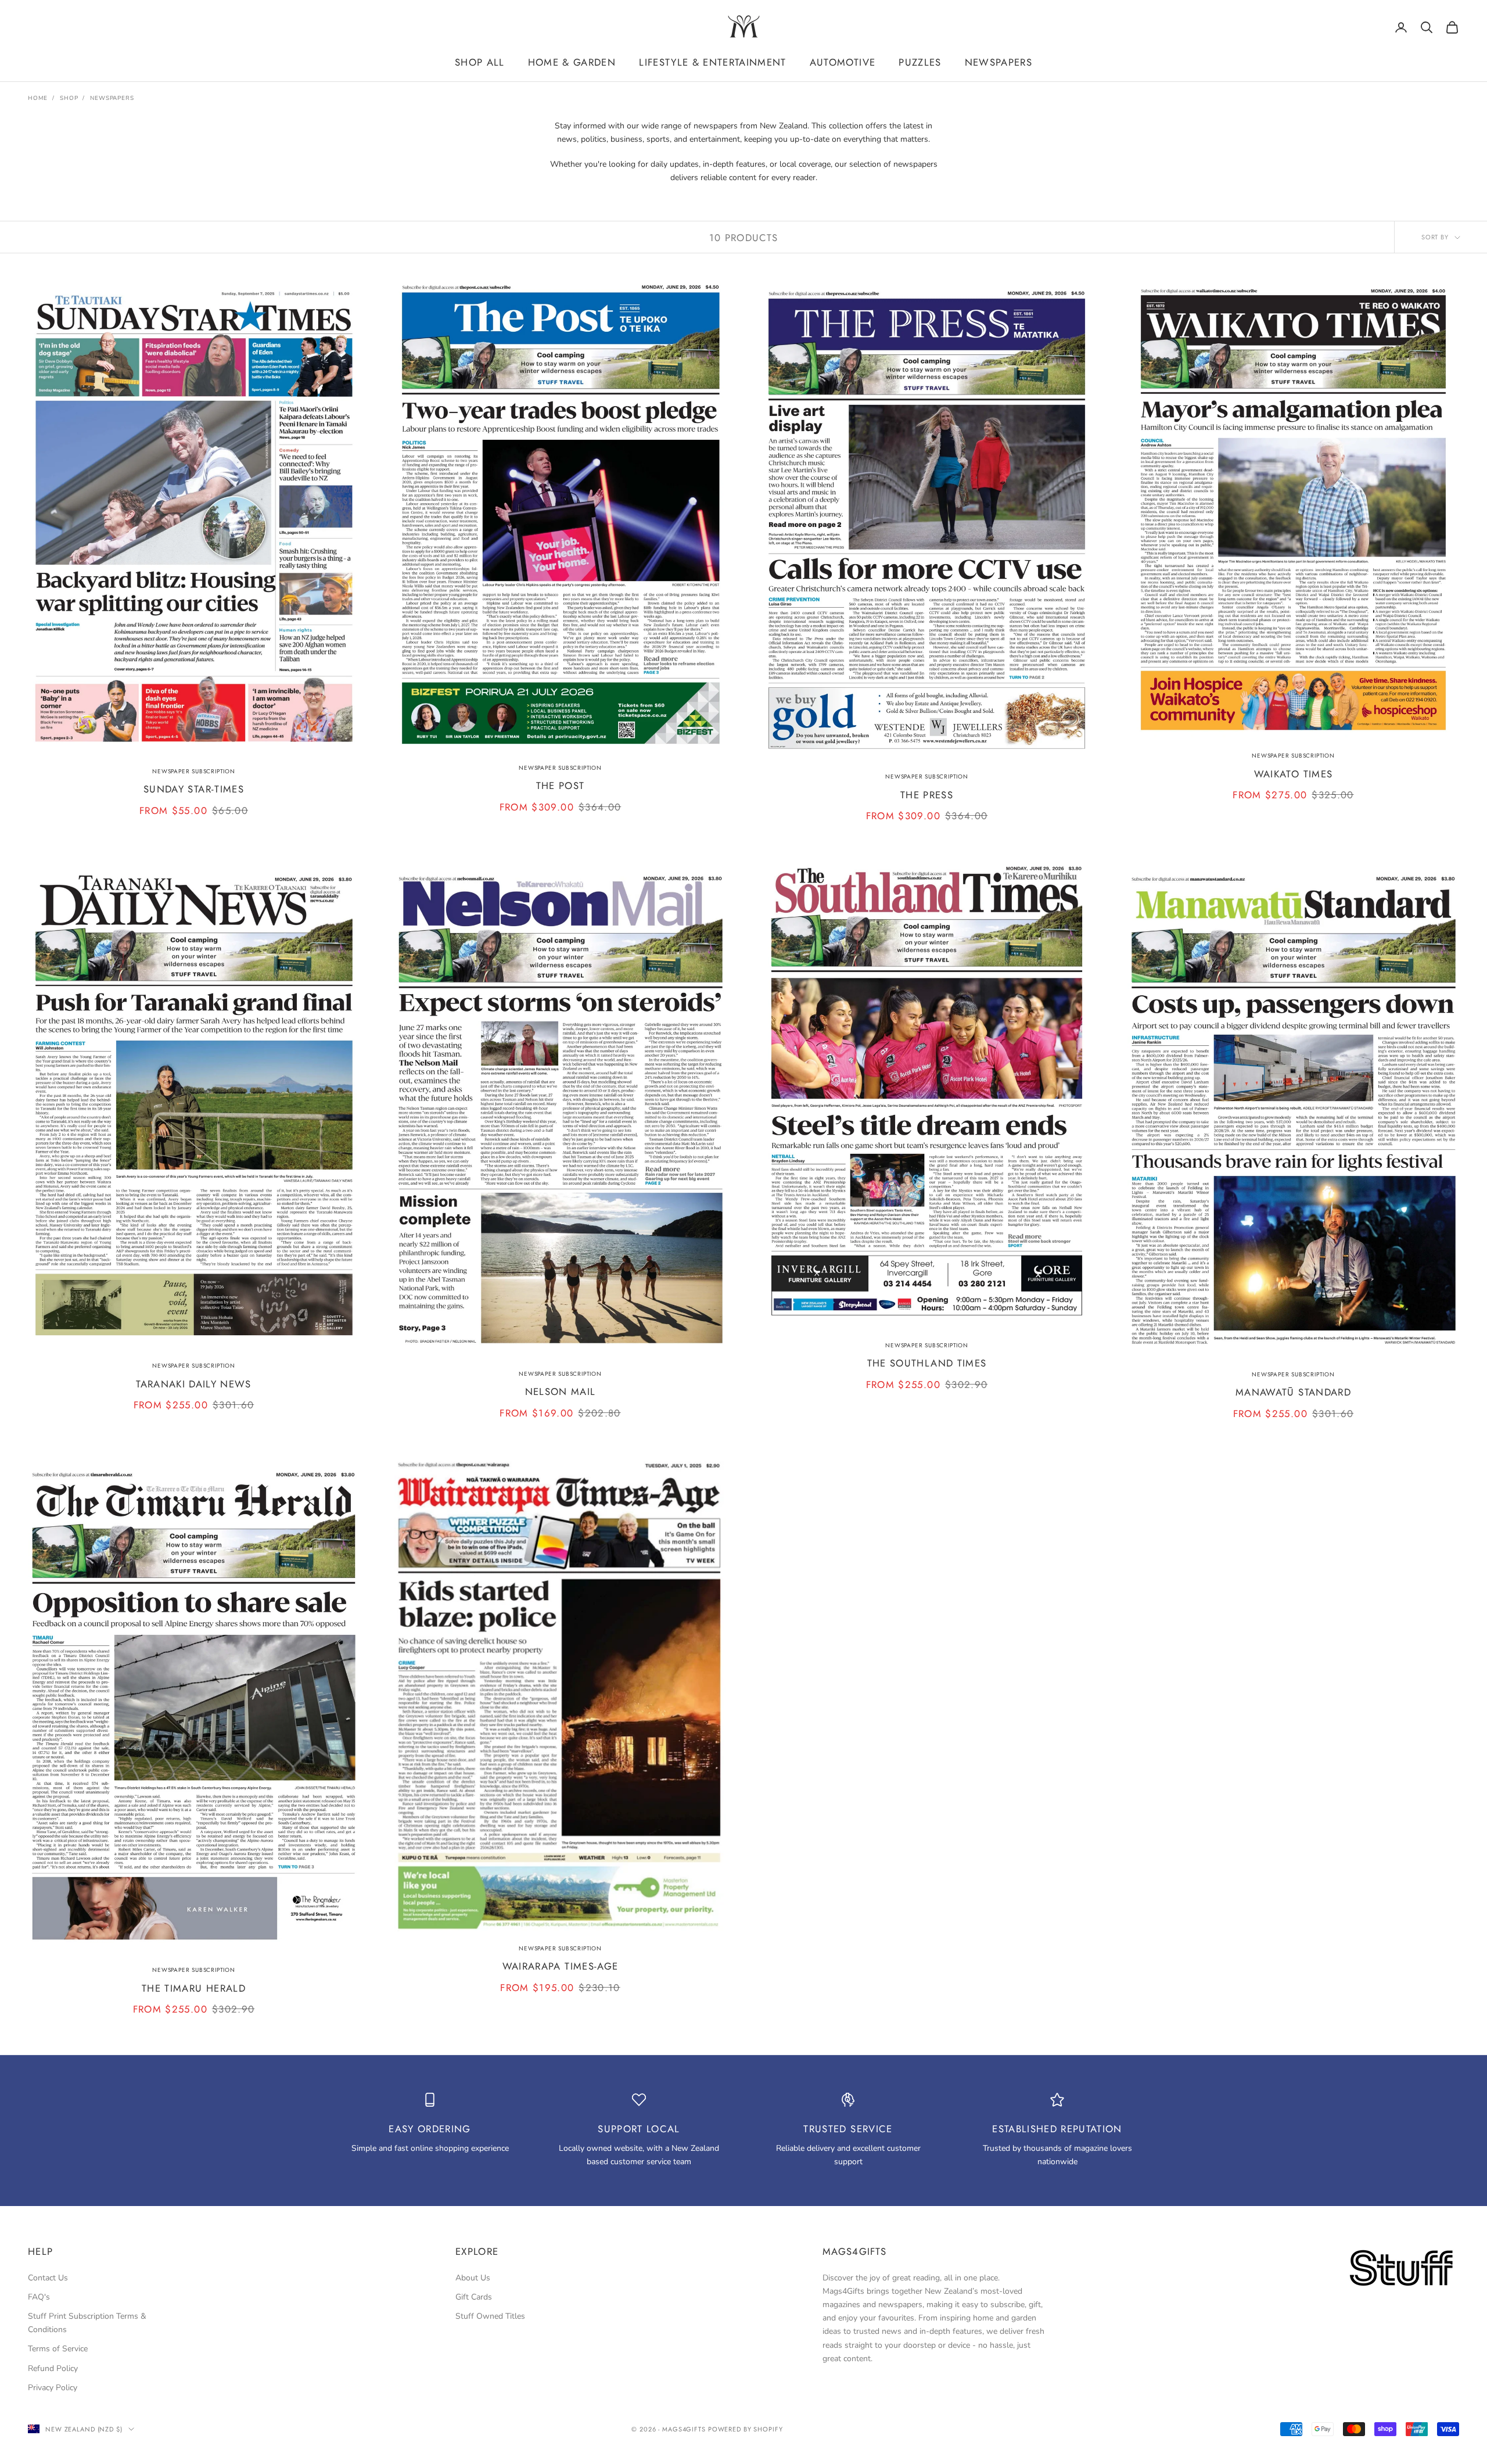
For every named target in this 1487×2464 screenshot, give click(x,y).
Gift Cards (474, 2297)
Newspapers (998, 62)
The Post (561, 786)
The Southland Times (927, 1363)
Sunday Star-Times (194, 789)
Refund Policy (53, 2368)
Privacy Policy (53, 2388)
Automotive (843, 62)
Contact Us (48, 2278)
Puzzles (920, 62)
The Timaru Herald (194, 1988)
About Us (473, 2278)
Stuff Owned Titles (490, 2316)
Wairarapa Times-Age (561, 1966)
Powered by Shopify (746, 2429)
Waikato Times (1293, 774)
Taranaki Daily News (194, 1384)
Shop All (480, 62)
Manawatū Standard (1293, 1392)
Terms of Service (58, 2349)
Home (38, 98)
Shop (69, 98)
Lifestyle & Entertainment (713, 62)
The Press (927, 795)
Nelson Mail (561, 1391)
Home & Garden (572, 62)
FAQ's (39, 2297)
